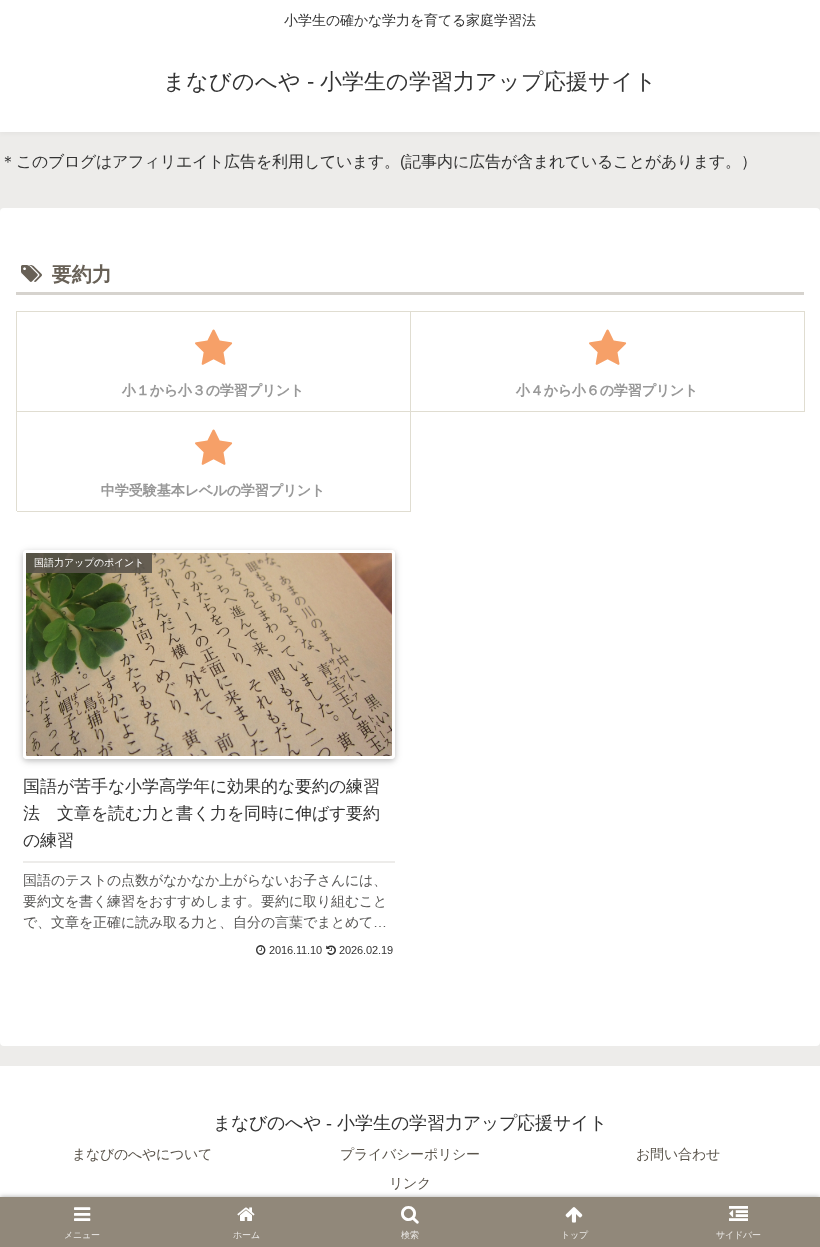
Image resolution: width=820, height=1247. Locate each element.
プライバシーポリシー (410, 1154)
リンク (410, 1183)
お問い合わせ (678, 1154)
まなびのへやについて (142, 1154)
